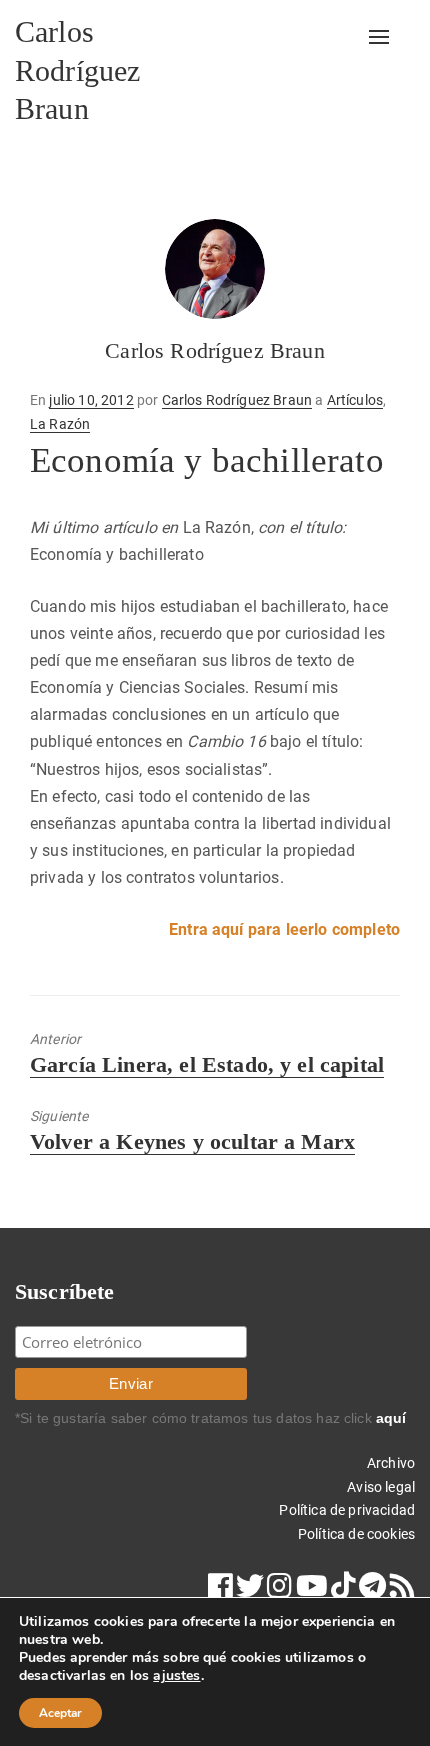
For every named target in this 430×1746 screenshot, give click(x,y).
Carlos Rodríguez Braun (77, 70)
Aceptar (60, 1713)
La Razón (60, 424)
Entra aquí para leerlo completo (284, 929)
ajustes (176, 1676)
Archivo (391, 1463)
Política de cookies (356, 1534)
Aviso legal (381, 1487)
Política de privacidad (347, 1510)
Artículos (355, 400)
